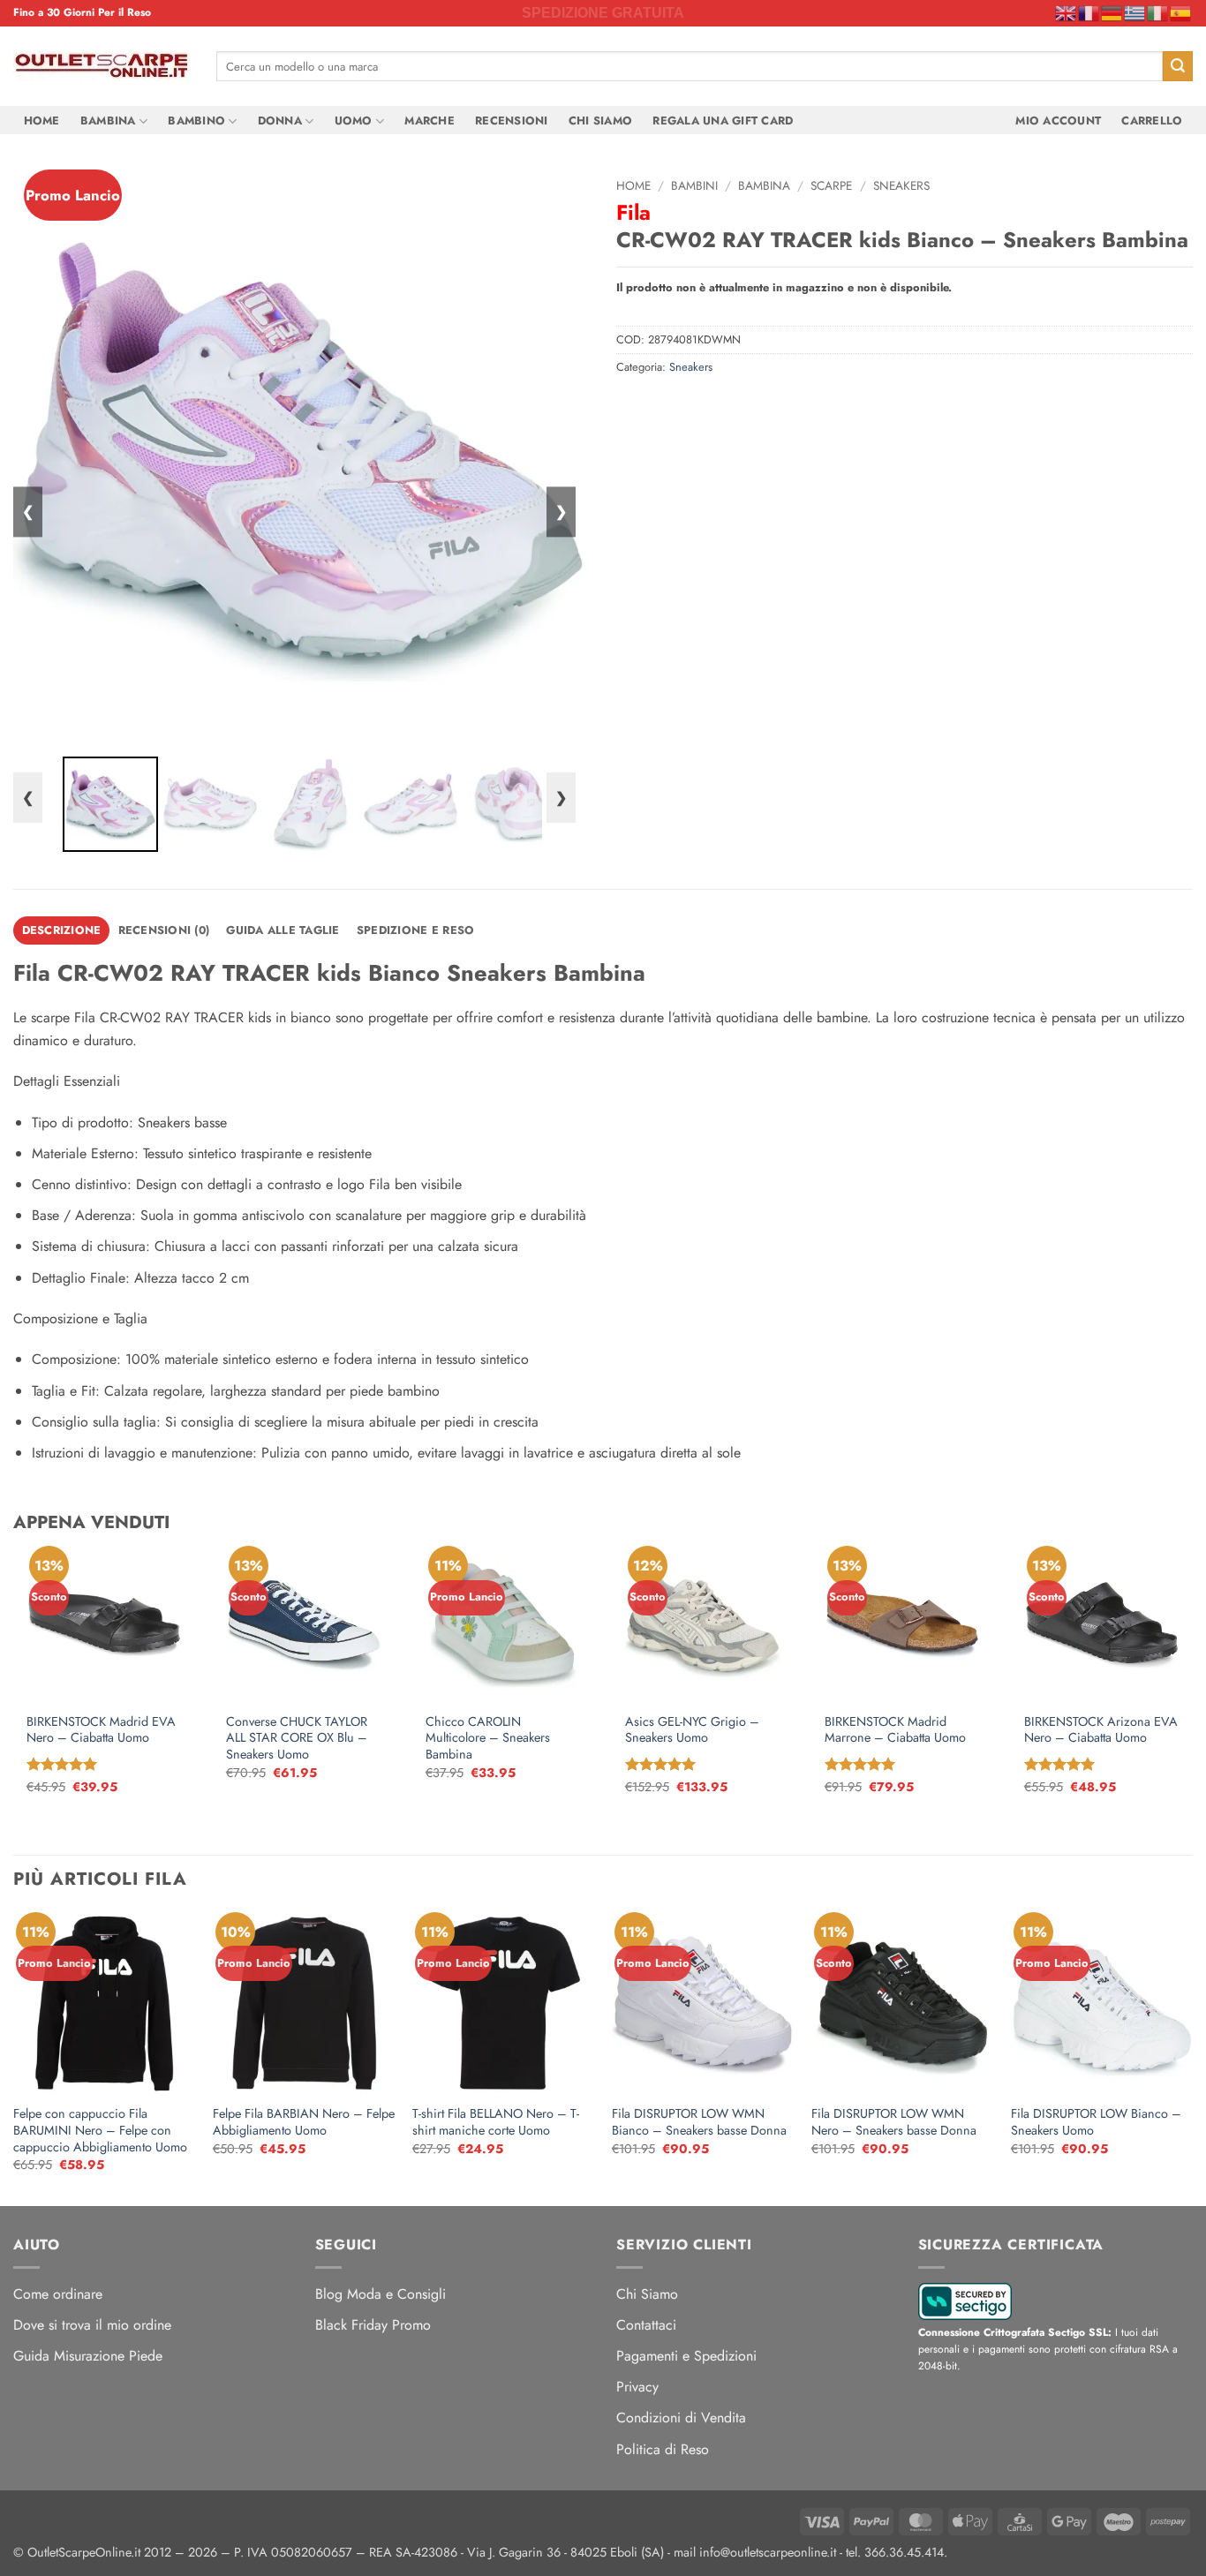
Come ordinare (58, 2294)
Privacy (637, 2387)
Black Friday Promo (373, 2325)
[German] (1112, 12)
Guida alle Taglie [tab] (283, 930)
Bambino (196, 121)
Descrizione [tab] (62, 930)
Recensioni (512, 121)
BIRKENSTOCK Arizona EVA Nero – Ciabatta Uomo (1101, 1730)
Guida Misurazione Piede (88, 2356)
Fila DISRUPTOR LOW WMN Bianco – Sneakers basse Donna (699, 2122)
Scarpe (831, 185)
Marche (430, 121)
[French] (1089, 12)
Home (42, 121)
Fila (633, 212)
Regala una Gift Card (723, 121)
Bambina (108, 121)
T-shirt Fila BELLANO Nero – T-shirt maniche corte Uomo (496, 2122)
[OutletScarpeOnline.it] (102, 66)
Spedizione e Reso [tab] (415, 930)
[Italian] (1158, 12)
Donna (280, 121)
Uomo (354, 121)
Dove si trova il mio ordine (92, 2325)
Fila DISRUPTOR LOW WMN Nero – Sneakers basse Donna (894, 2122)
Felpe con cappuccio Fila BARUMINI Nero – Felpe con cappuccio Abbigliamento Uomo (100, 2130)
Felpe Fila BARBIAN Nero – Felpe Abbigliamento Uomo (304, 2122)
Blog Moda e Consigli (381, 2294)
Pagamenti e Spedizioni (686, 2356)
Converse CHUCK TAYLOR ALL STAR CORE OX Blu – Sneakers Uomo (297, 1738)
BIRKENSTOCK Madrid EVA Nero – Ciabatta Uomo (101, 1730)
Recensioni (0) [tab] (164, 930)
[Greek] (1135, 12)
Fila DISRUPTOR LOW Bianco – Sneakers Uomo (1096, 2122)
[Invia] (1178, 66)
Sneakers (901, 185)
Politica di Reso (663, 2449)
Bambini (694, 185)
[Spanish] (1181, 12)
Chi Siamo (600, 121)
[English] (1067, 12)
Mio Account (1058, 121)
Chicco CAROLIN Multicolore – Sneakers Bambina (488, 1738)
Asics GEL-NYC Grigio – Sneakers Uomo (692, 1730)
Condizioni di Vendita (681, 2418)
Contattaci (646, 2325)
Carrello (1152, 121)
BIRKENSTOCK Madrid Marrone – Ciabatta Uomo (895, 1730)
